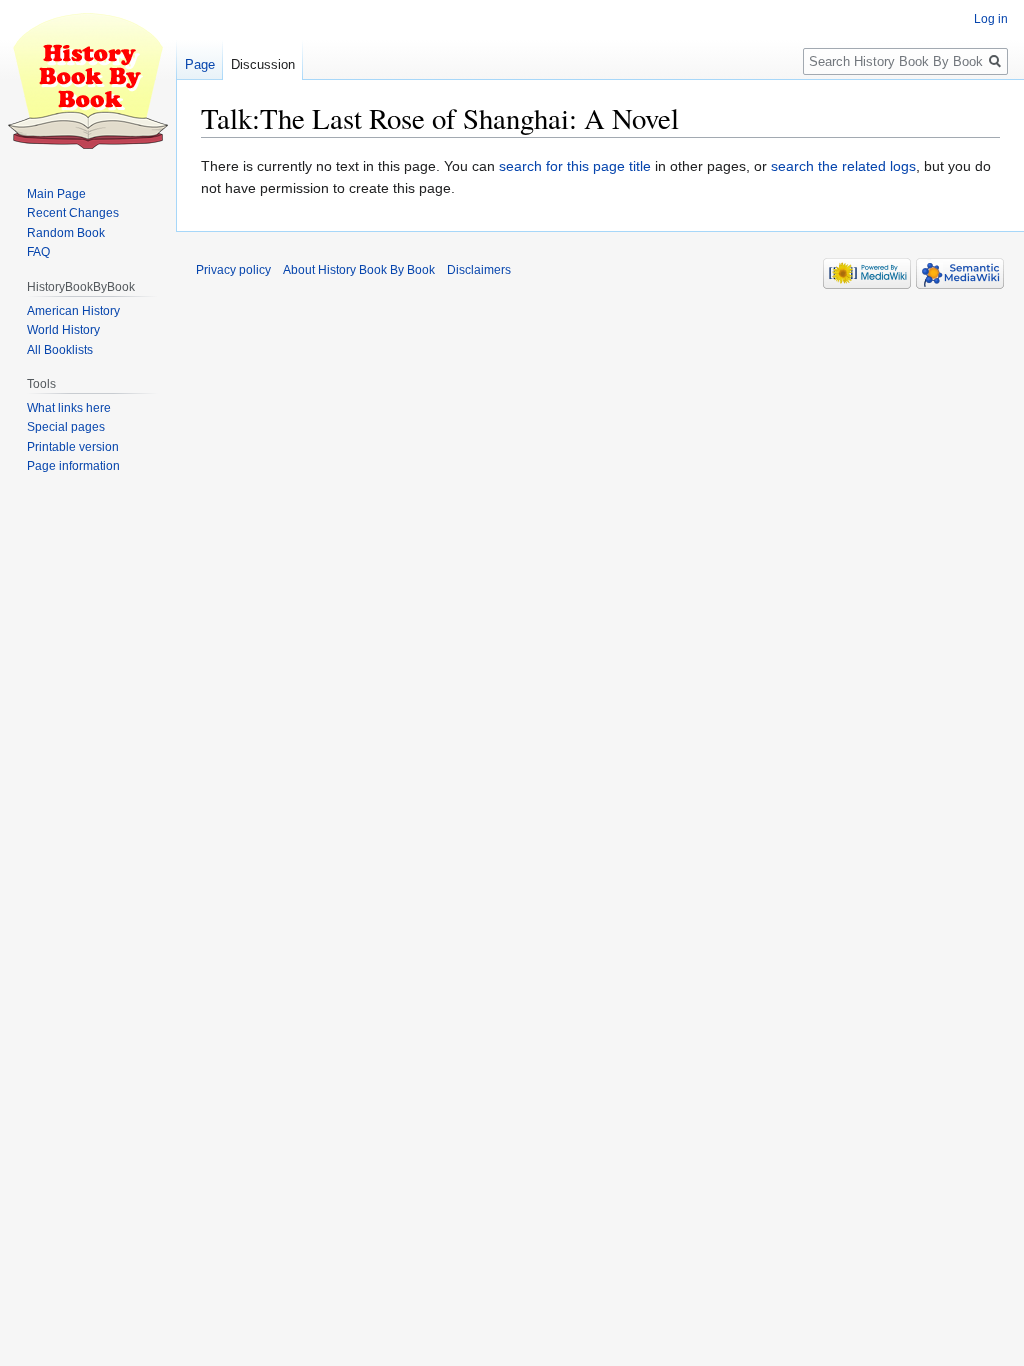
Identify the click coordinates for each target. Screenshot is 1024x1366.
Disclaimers (479, 270)
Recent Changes (73, 213)
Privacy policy (233, 270)
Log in (991, 19)
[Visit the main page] (88, 80)
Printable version (73, 447)
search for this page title (575, 166)
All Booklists (60, 350)
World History (63, 330)
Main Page (56, 194)
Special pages (66, 427)
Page (200, 64)
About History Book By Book (359, 270)
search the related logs (843, 166)
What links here (69, 408)
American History (73, 311)
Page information (73, 466)
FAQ (38, 252)
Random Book (66, 233)
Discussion (263, 64)
